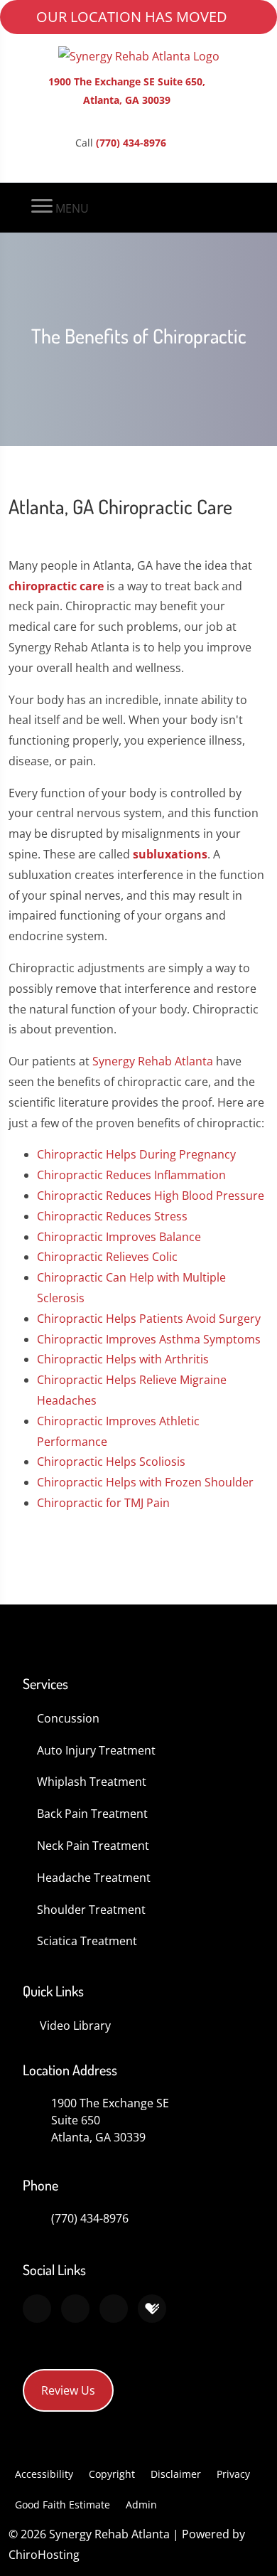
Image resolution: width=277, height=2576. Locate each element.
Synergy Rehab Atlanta (153, 1061)
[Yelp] (114, 2309)
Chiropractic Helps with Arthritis (123, 1359)
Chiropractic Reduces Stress (112, 1216)
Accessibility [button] (44, 2474)
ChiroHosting (44, 2555)
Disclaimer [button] (176, 2474)
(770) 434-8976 (131, 143)
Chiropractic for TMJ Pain (103, 1503)
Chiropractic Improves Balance (119, 1237)
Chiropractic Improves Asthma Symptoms (149, 1339)
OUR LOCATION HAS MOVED (132, 17)
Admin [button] (141, 2505)
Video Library (75, 2026)
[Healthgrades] (152, 2309)
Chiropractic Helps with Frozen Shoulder (145, 1482)
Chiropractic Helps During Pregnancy (136, 1154)
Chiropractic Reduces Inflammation (131, 1175)
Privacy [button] (233, 2474)
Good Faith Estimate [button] (63, 2505)
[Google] (37, 2309)
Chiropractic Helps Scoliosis (111, 1462)
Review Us (68, 2390)
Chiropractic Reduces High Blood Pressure (151, 1196)
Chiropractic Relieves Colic (107, 1257)
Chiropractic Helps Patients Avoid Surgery (149, 1319)
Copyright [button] (112, 2474)
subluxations (170, 854)
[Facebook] (75, 2309)
